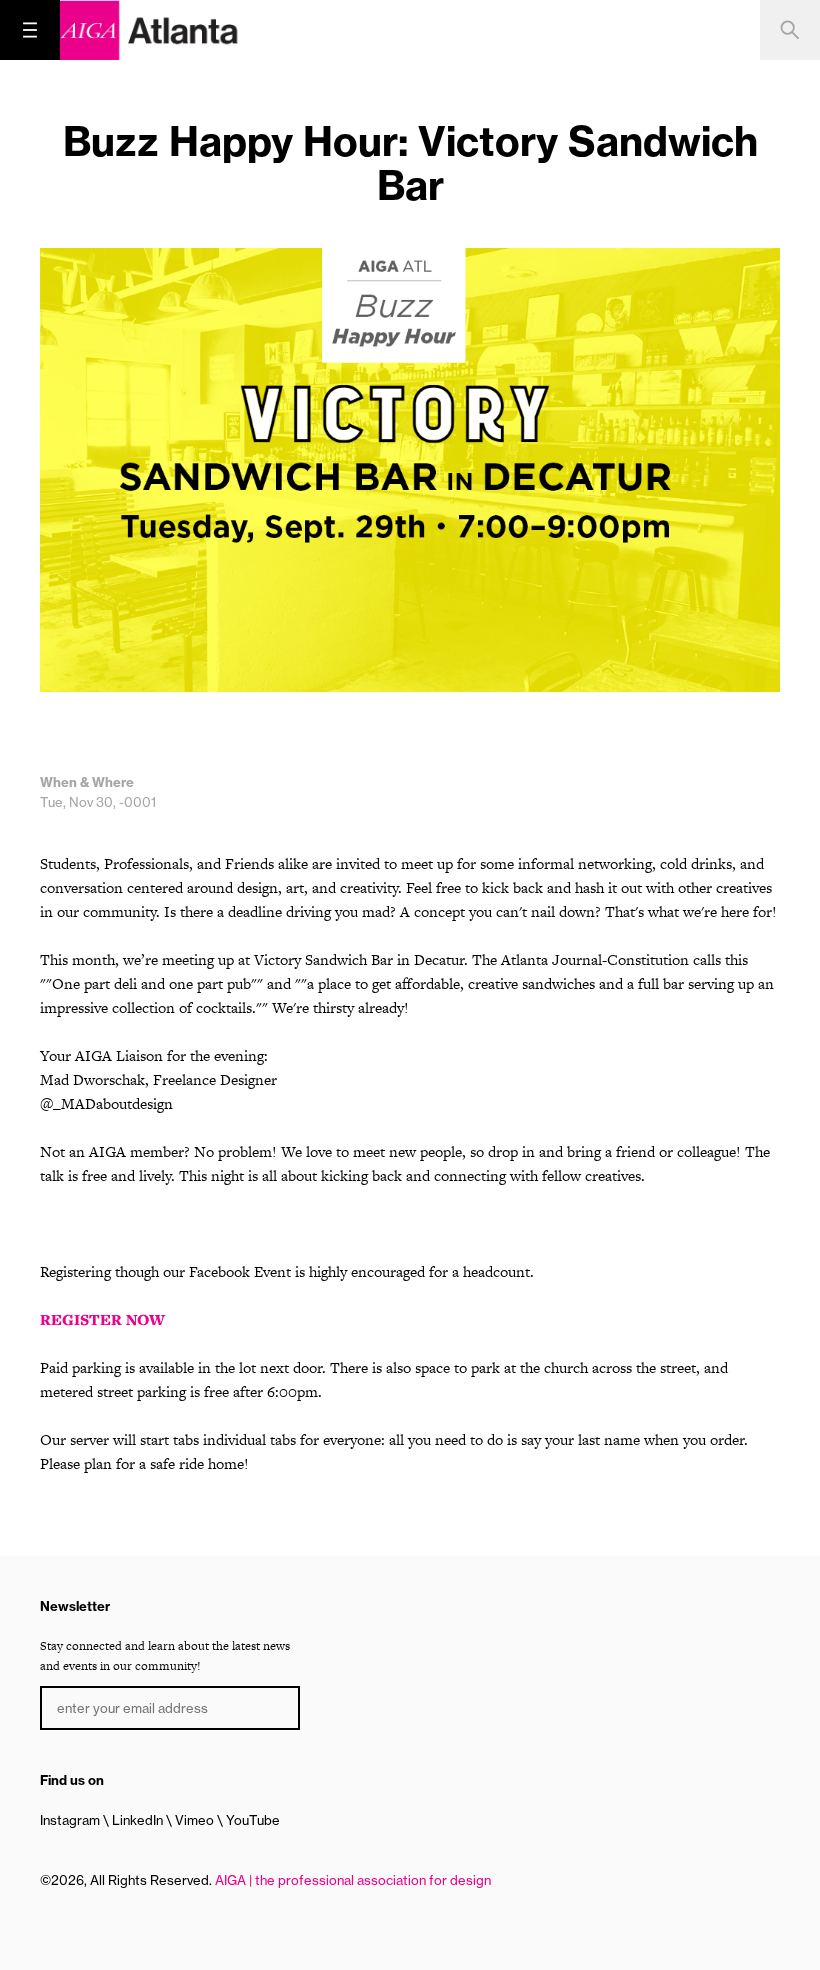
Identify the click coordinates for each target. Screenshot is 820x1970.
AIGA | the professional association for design (353, 1880)
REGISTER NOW (102, 1319)
